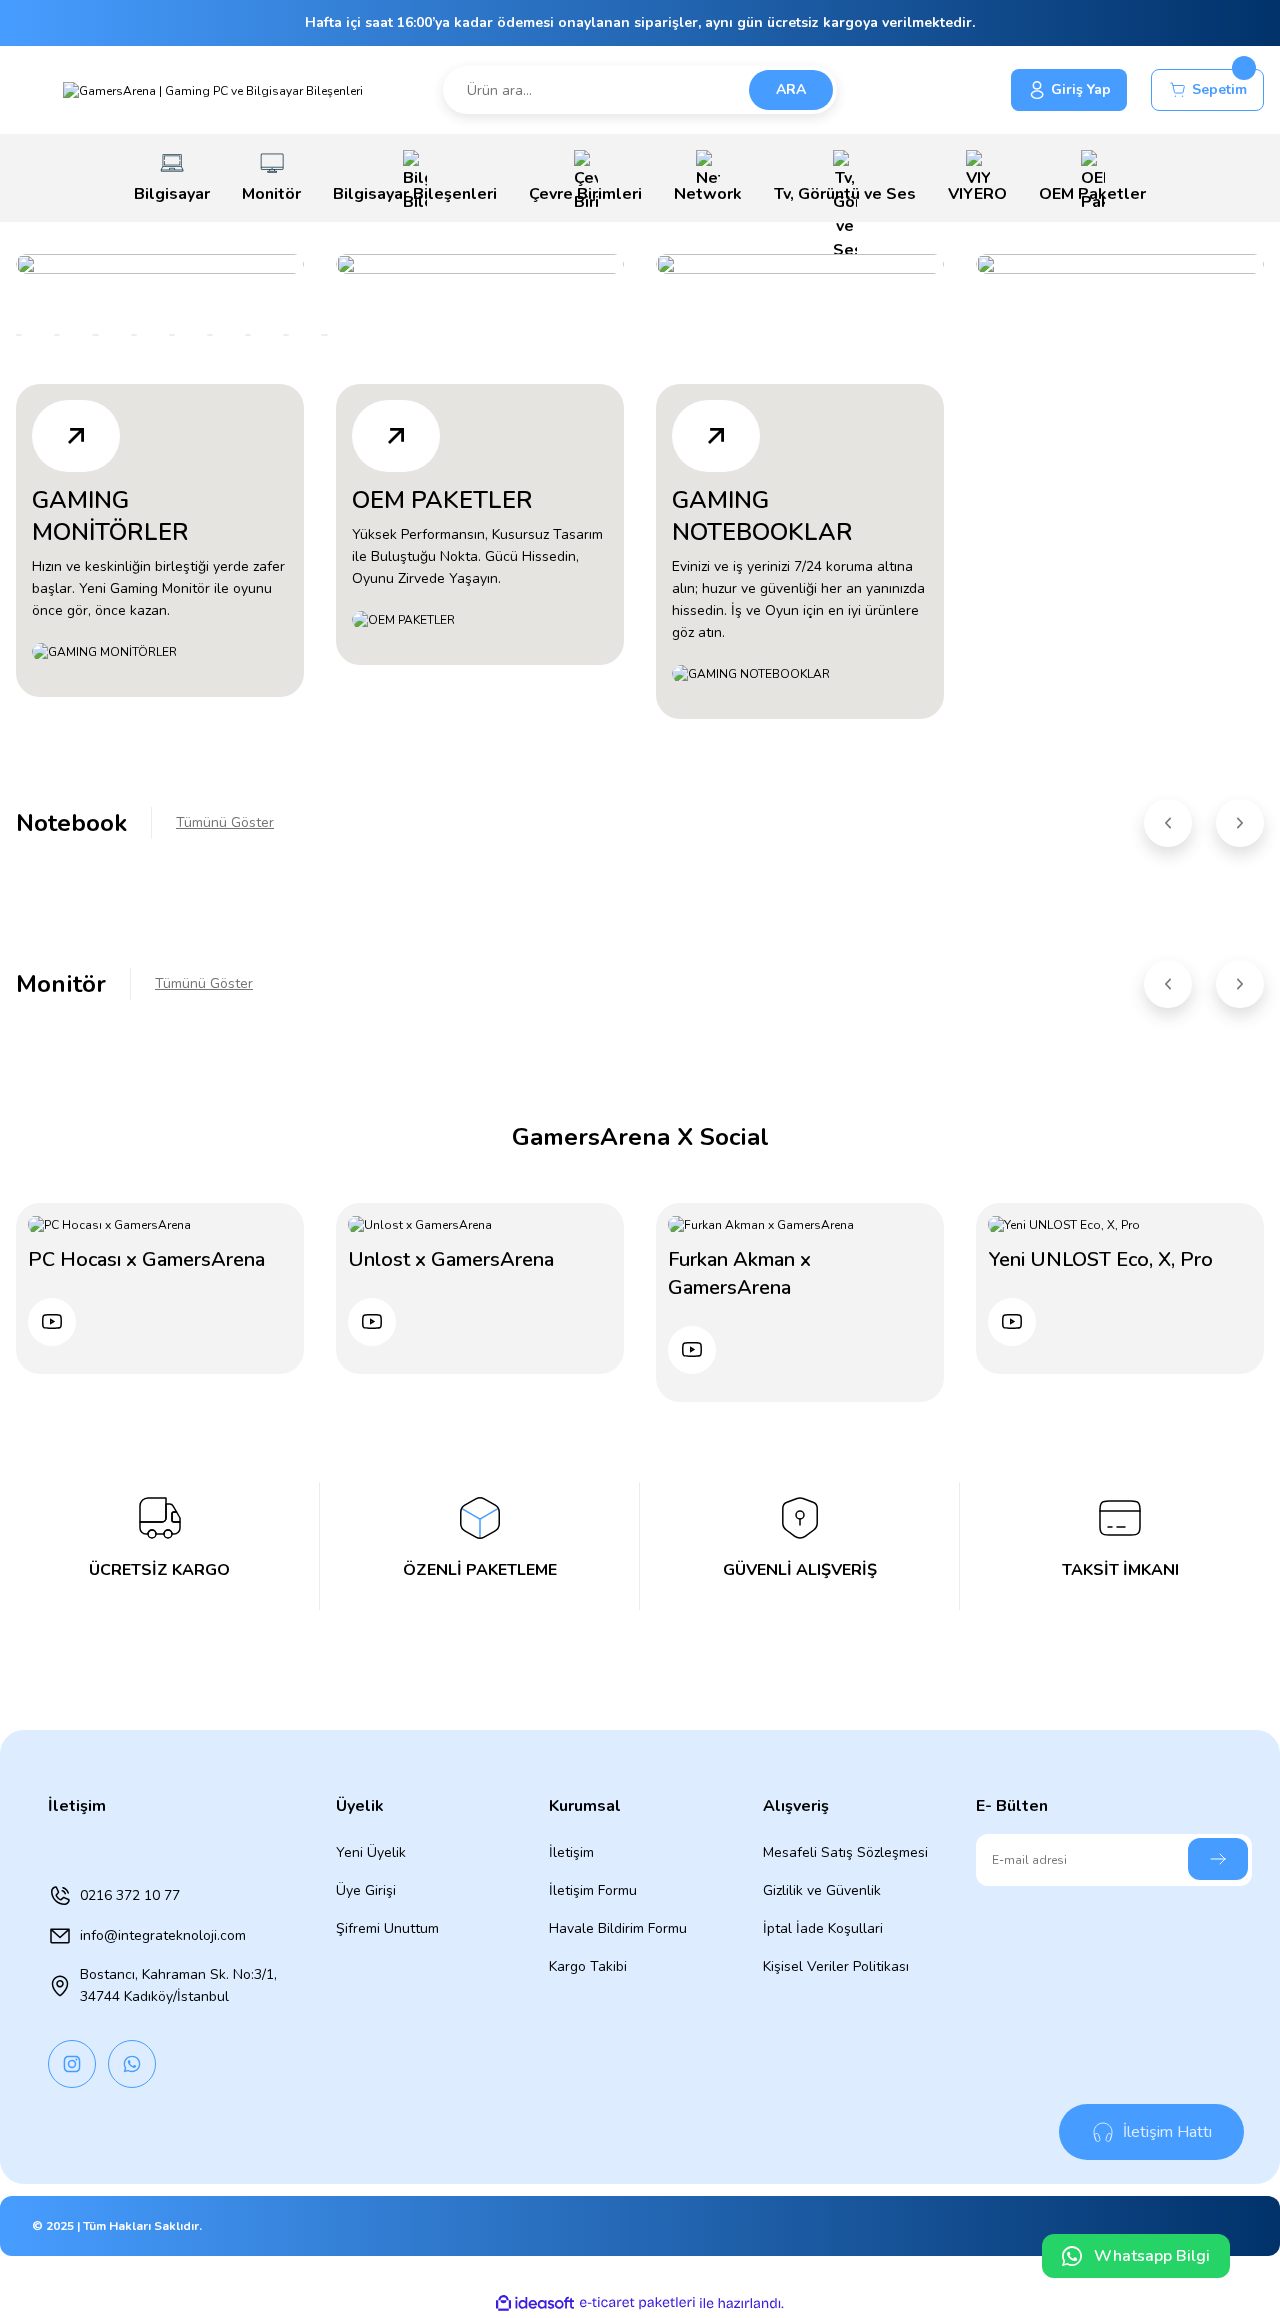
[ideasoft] (535, 2303)
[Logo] (213, 89)
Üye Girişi (366, 1890)
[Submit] (1218, 1859)
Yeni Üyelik (371, 1852)
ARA (791, 89)
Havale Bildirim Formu (618, 1928)
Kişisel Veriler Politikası (836, 1966)
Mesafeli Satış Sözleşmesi (845, 1852)
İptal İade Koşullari (823, 1928)
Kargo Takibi (588, 1966)
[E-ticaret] (637, 2303)
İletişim (571, 1852)
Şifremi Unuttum (387, 1928)
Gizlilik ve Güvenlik (822, 1890)
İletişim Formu (593, 1890)
